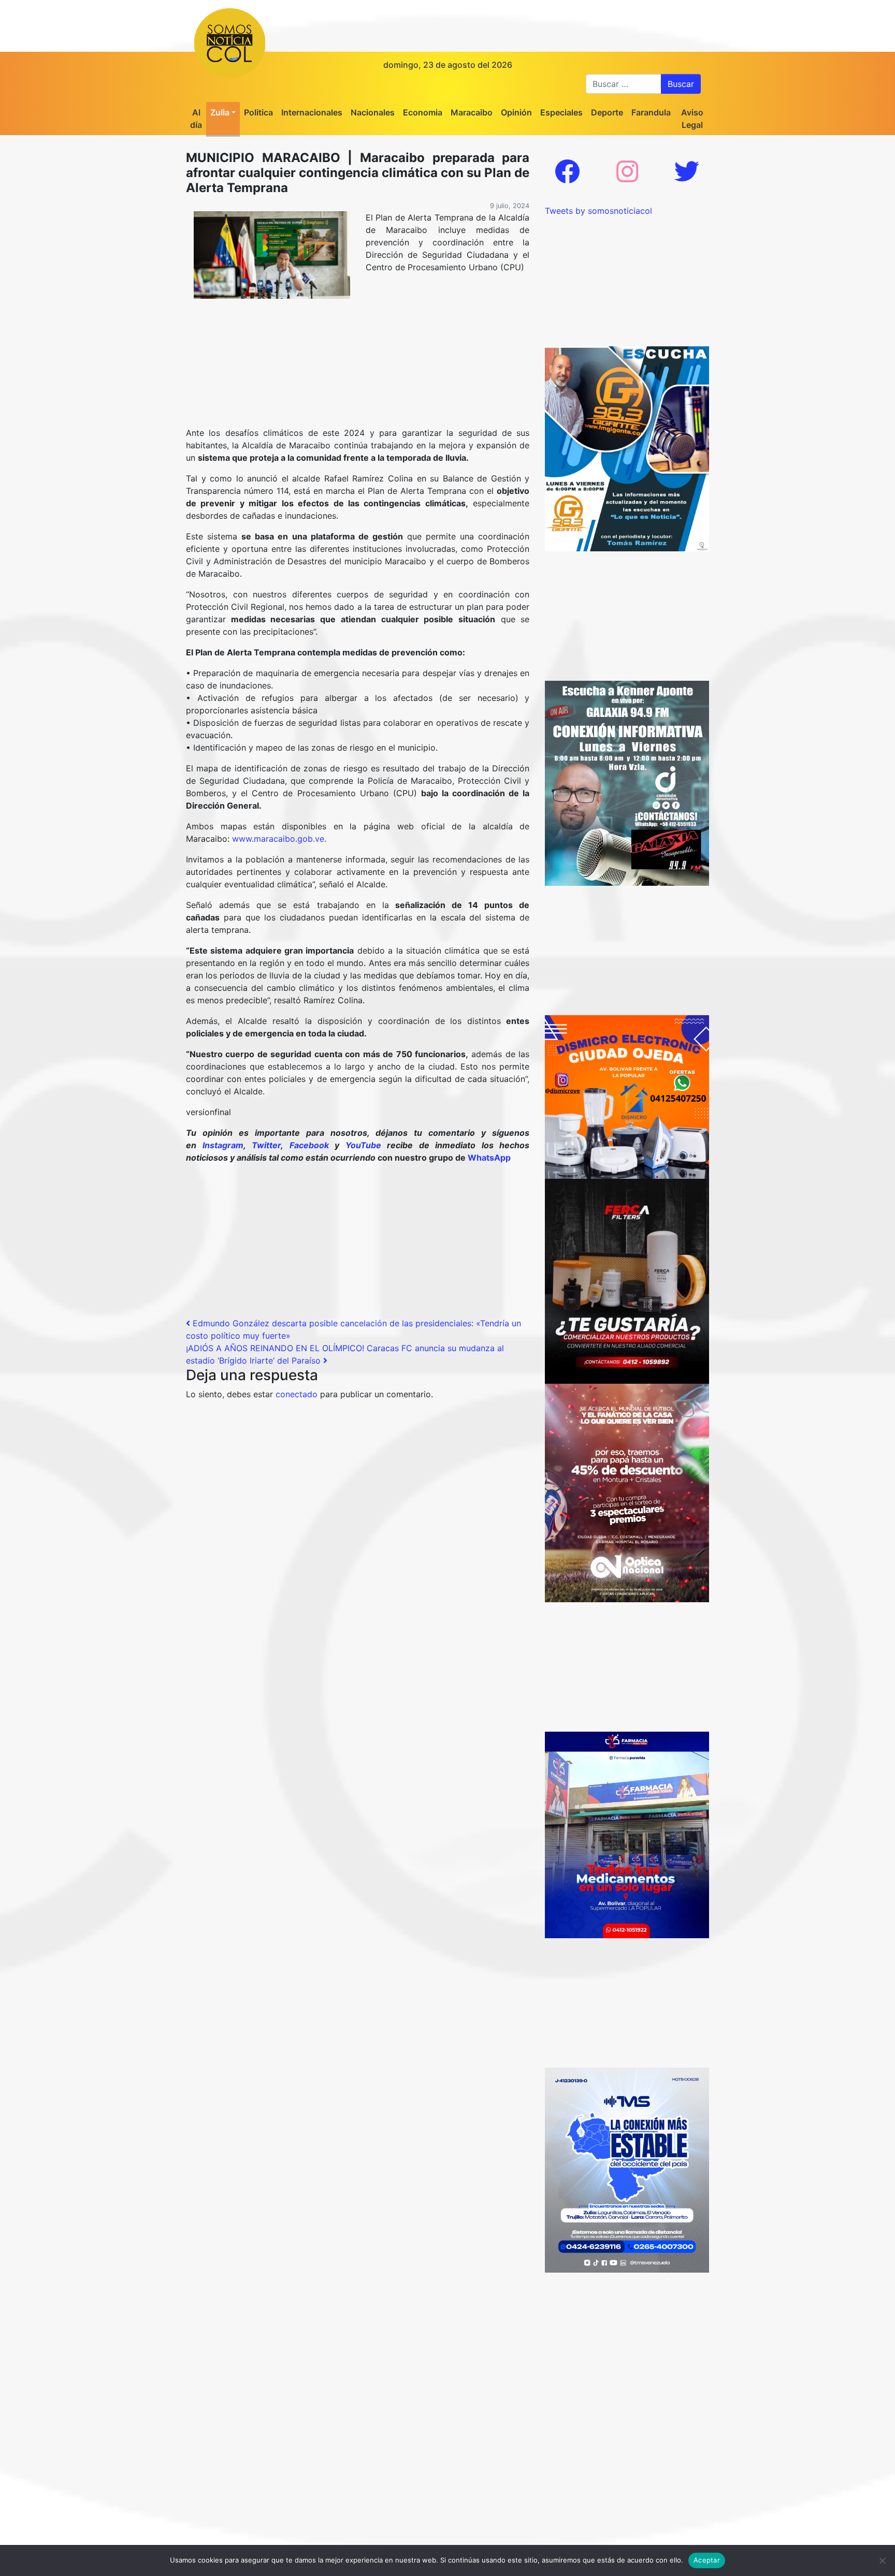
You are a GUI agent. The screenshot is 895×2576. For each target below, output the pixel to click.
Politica (258, 112)
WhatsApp (489, 1158)
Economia (423, 112)
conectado (297, 1394)
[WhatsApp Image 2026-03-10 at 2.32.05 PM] (627, 2169)
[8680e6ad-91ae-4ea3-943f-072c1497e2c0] (627, 448)
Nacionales (373, 112)
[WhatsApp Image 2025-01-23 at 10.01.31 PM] (627, 1281)
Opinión (516, 112)
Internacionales (312, 112)
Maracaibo (472, 112)
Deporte (607, 112)
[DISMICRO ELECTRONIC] (627, 1096)
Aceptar (707, 2560)
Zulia (220, 112)
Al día (196, 119)
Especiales (561, 112)
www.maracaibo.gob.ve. (279, 839)
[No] (882, 2560)
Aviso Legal (692, 119)
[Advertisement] (358, 379)
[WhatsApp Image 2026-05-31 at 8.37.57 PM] (627, 1492)
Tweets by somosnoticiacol (598, 211)
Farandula (651, 112)
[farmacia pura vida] (627, 1834)
